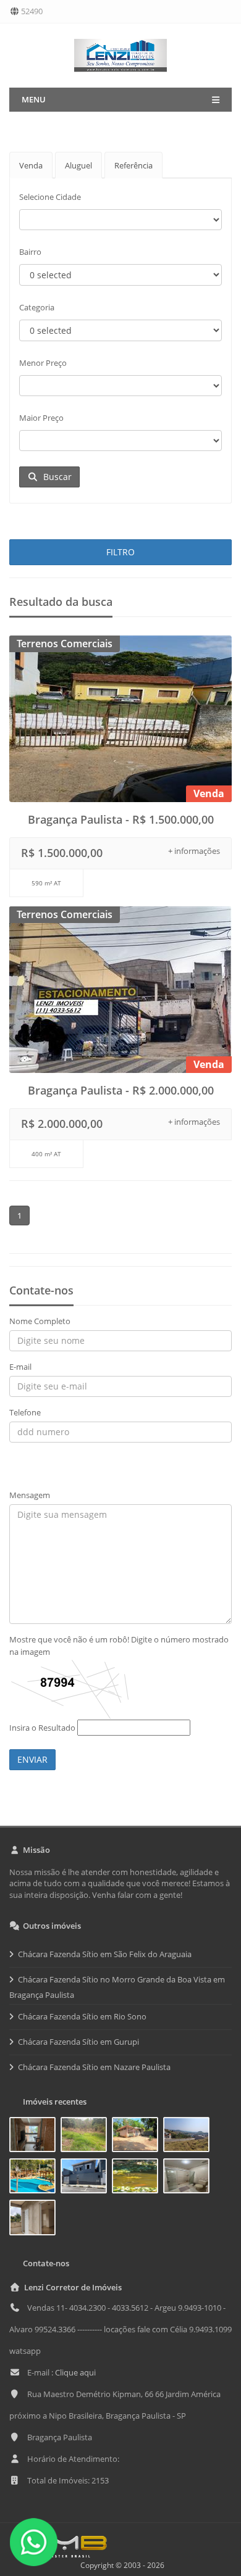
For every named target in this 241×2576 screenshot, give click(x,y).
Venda (31, 165)
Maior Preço (41, 418)
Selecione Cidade (50, 197)
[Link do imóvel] (35, 2137)
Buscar (55, 477)
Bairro (30, 252)
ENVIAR (32, 1759)
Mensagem (30, 1495)
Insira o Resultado (42, 1728)
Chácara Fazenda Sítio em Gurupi (78, 2042)
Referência (133, 165)
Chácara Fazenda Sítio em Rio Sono (82, 2016)
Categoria (37, 307)
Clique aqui (75, 2372)
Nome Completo (40, 1321)
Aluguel (78, 165)
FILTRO (120, 552)
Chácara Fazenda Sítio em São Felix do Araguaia (105, 1954)
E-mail (20, 1367)
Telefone (25, 1412)
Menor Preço (43, 363)
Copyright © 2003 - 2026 (120, 2565)
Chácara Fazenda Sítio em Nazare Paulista (94, 2067)
